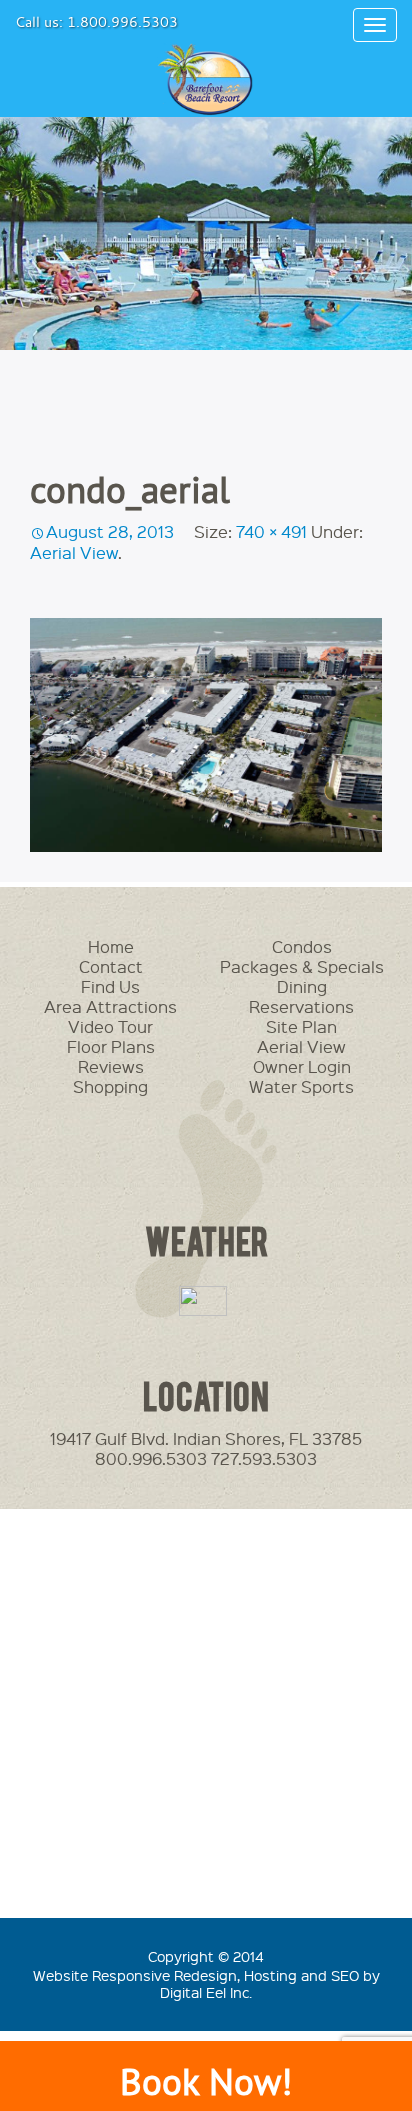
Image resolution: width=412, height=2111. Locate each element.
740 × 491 (271, 531)
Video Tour (110, 1026)
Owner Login (302, 1066)
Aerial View (74, 552)
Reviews (111, 1066)
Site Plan (301, 1026)
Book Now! (206, 2081)
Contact (111, 966)
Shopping (110, 1086)
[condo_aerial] (206, 735)
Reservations (301, 1006)
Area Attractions (110, 1006)
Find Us (110, 986)
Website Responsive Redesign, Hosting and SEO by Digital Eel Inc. (206, 1983)
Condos (302, 946)
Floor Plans (111, 1046)
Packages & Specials (302, 966)
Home (111, 946)
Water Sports (301, 1086)
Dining (302, 986)
